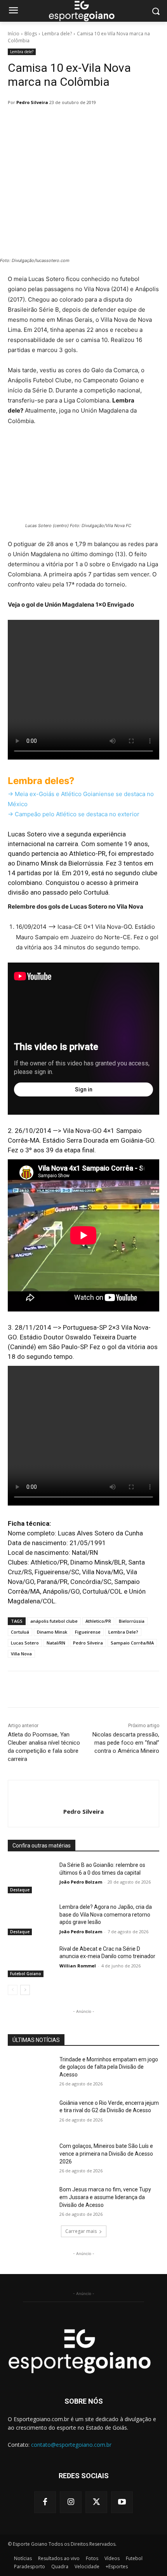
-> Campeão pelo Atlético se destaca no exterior (74, 814)
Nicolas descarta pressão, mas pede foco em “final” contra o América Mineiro (126, 1743)
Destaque (20, 1890)
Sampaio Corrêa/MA (132, 1643)
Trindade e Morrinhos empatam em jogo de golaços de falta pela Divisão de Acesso (109, 2067)
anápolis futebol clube (54, 1621)
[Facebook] (45, 2502)
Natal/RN (56, 1643)
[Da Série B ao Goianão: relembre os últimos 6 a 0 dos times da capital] (30, 1877)
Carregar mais (81, 2231)
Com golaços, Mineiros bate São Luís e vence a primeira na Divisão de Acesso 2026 (106, 2154)
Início (14, 34)
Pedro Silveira (32, 102)
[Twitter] (96, 2502)
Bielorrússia (132, 1621)
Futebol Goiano (26, 1974)
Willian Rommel (78, 1966)
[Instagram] (71, 2502)
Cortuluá (20, 1632)
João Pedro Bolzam (81, 1882)
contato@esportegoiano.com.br (71, 2445)
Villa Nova (21, 1654)
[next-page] (25, 1990)
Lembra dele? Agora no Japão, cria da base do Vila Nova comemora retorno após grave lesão (106, 1914)
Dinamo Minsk (52, 1632)
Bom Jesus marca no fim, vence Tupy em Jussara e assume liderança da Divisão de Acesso (105, 2197)
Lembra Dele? (123, 1632)
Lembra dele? (57, 34)
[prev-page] (13, 1990)
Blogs (31, 34)
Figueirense (88, 1632)
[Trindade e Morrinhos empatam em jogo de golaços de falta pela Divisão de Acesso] (30, 2072)
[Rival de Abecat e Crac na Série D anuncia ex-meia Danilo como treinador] (30, 1961)
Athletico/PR (98, 1621)
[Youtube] (122, 2502)
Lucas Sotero (25, 1643)
